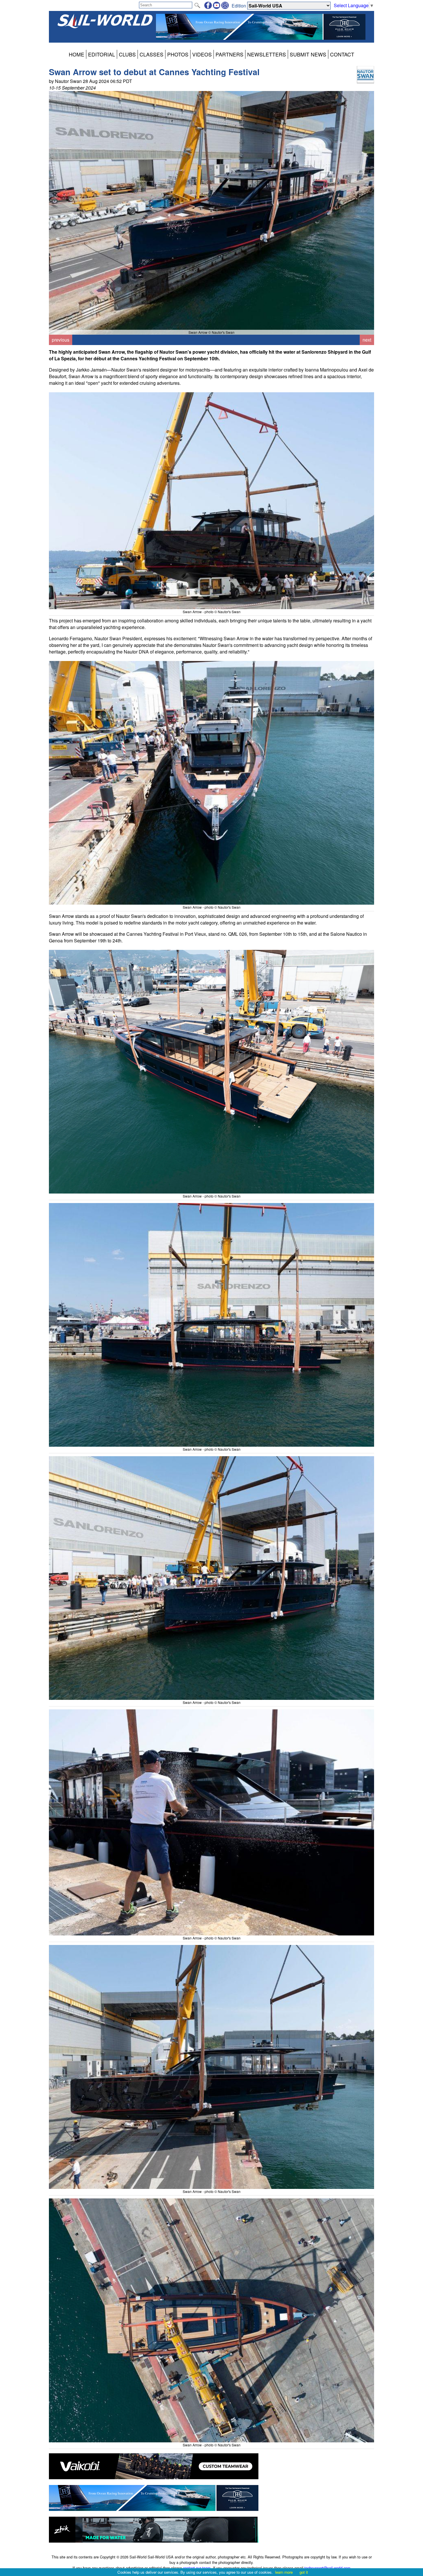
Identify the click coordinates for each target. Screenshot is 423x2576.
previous (61, 340)
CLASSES (152, 54)
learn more (284, 2572)
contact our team (197, 2568)
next (367, 340)
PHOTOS (178, 54)
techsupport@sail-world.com (327, 2568)
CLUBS (127, 54)
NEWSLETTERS (267, 54)
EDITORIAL (102, 54)
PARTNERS (229, 54)
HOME (77, 54)
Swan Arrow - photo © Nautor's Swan (212, 612)
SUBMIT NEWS (308, 54)
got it (304, 2572)
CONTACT (342, 54)
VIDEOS (202, 54)
